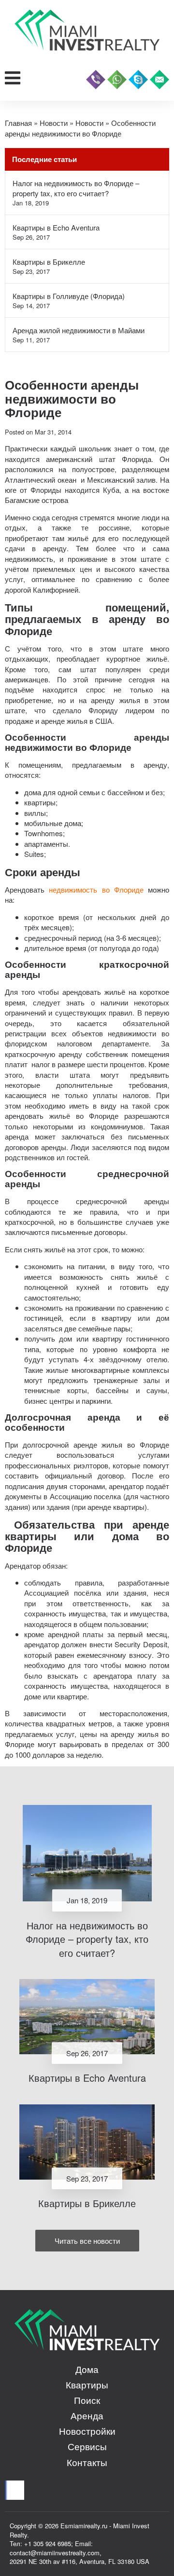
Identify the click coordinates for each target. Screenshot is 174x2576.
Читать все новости (87, 2241)
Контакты (87, 2462)
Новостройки (87, 2431)
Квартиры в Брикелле (49, 262)
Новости (54, 123)
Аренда (87, 2415)
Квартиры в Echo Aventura (56, 227)
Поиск (87, 2400)
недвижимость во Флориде (96, 889)
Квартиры (87, 2384)
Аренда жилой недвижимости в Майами (79, 330)
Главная (18, 123)
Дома (87, 2369)
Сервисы (87, 2446)
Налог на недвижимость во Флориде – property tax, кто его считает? (76, 188)
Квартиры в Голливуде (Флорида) (69, 296)
